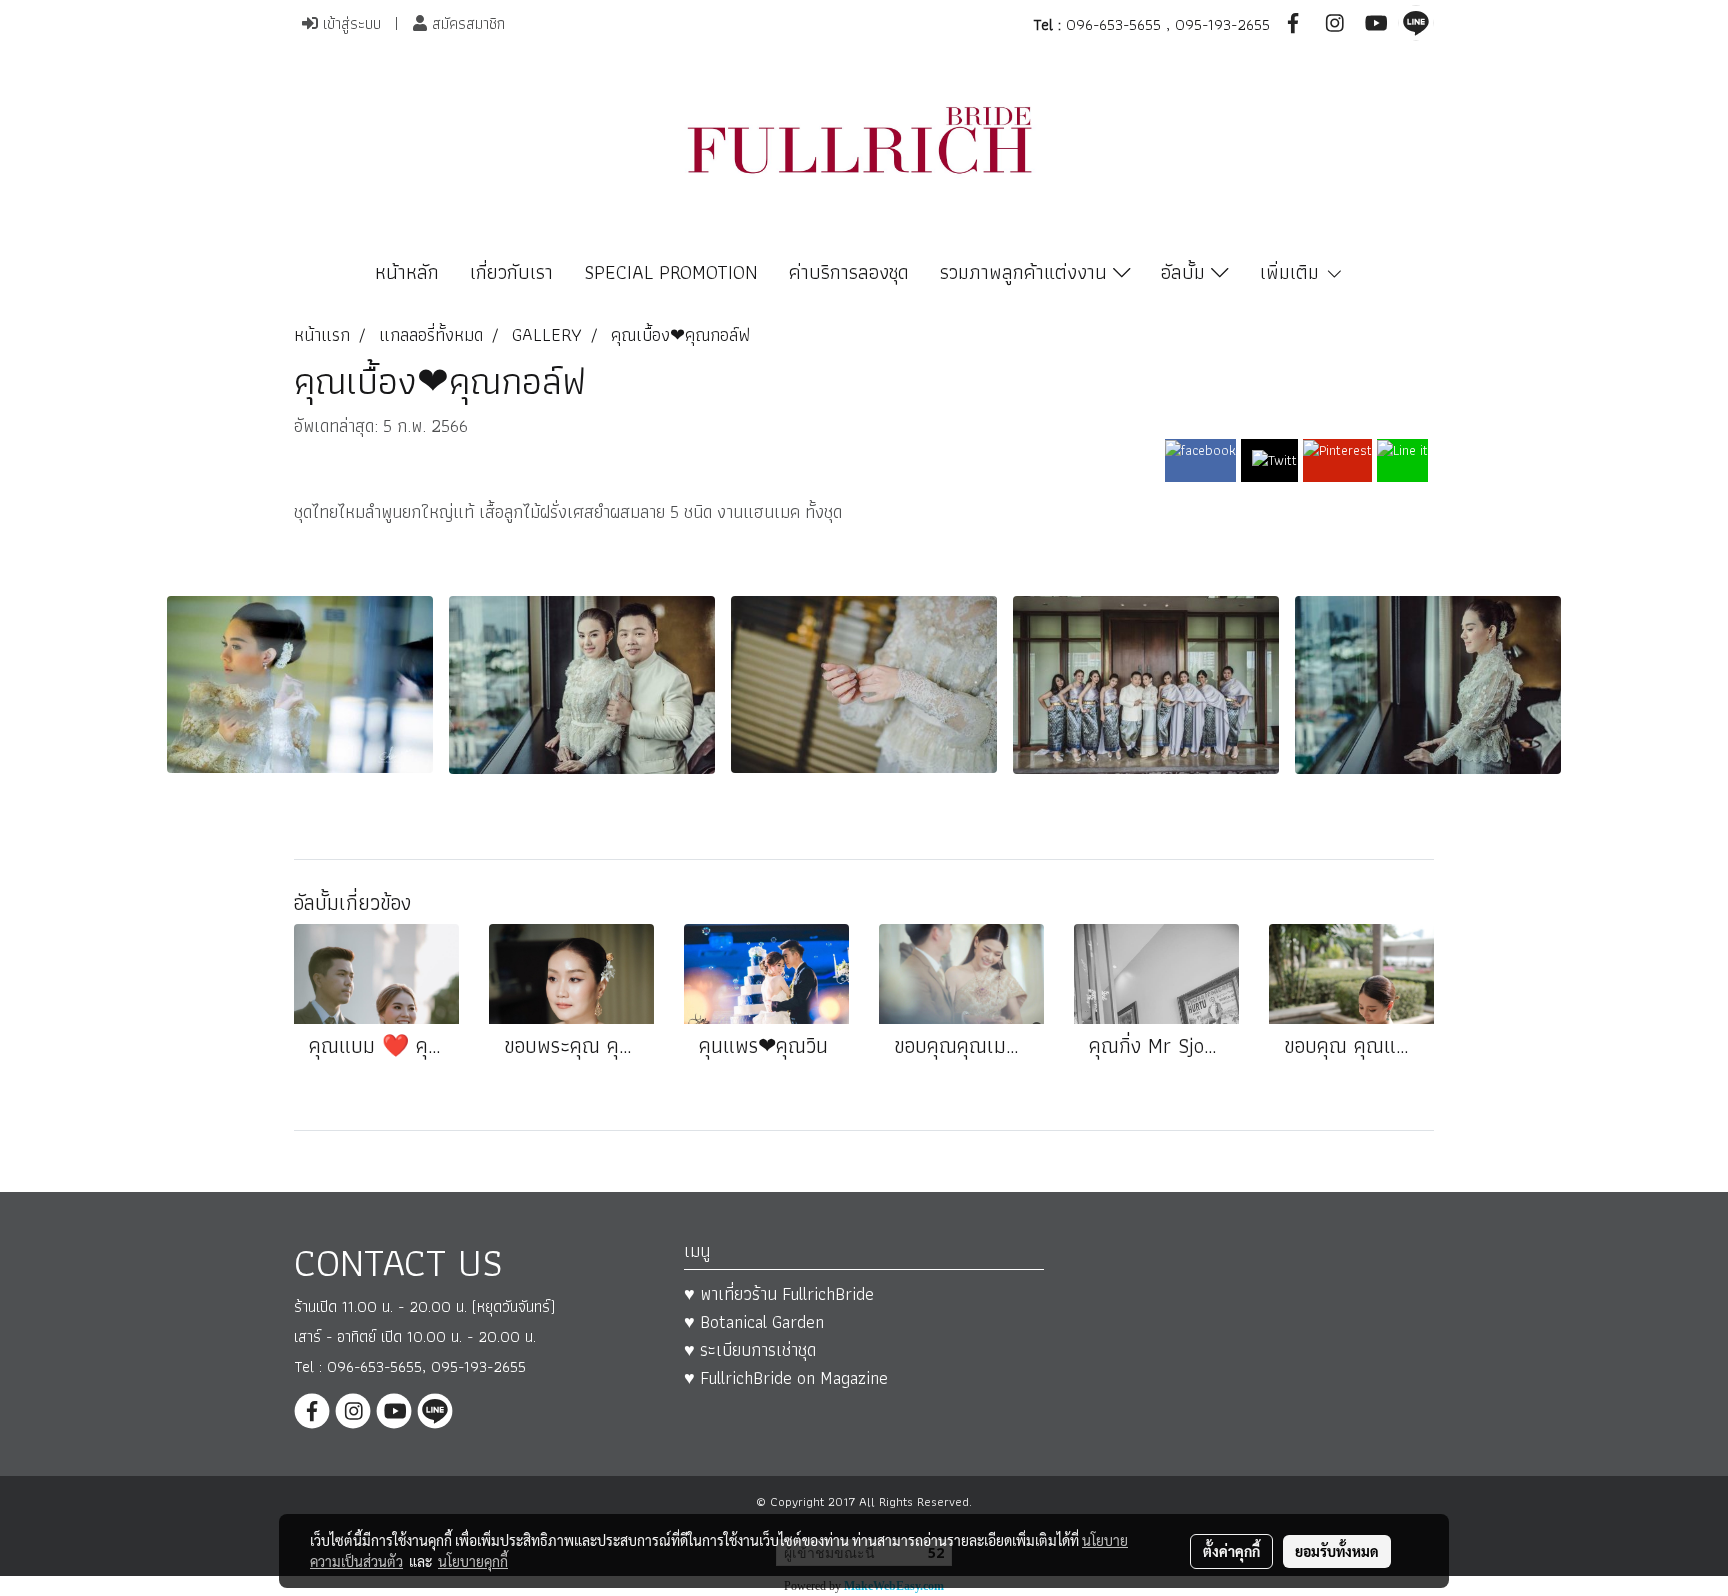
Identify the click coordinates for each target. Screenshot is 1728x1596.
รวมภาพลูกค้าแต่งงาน (1026, 272)
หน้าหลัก (407, 272)
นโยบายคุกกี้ (473, 1561)
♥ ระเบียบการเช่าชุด (750, 1349)
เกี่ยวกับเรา (511, 272)
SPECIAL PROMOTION (671, 272)
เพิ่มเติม (1292, 272)
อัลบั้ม (1186, 272)
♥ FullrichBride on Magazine (786, 1377)
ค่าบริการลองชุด (849, 272)
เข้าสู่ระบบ (349, 23)
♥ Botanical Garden (754, 1321)
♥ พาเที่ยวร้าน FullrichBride (779, 1293)
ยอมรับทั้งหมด (1337, 1551)
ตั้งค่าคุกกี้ (1231, 1551)
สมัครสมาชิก (466, 23)
